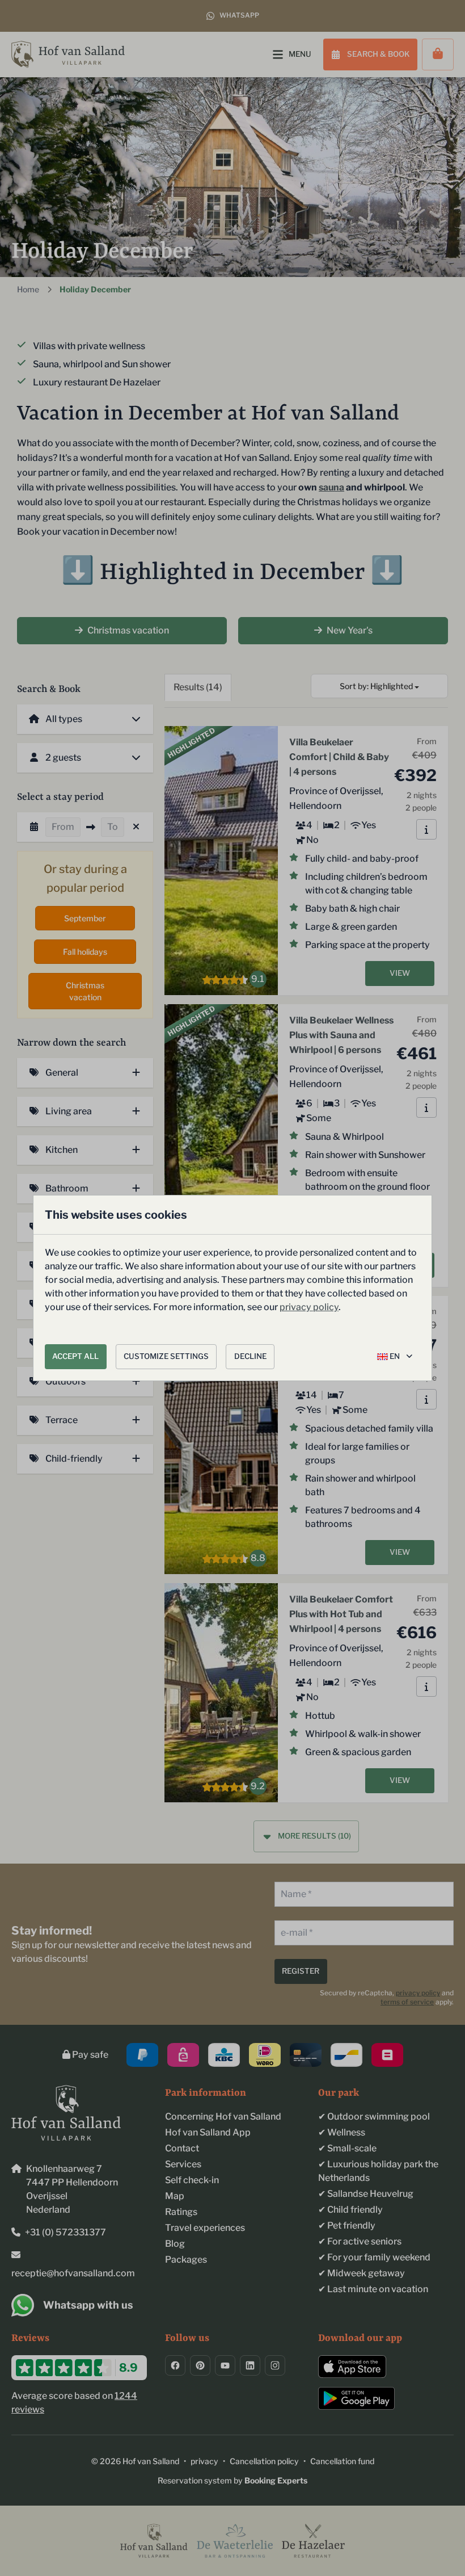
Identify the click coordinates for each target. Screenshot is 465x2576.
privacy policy (309, 1307)
